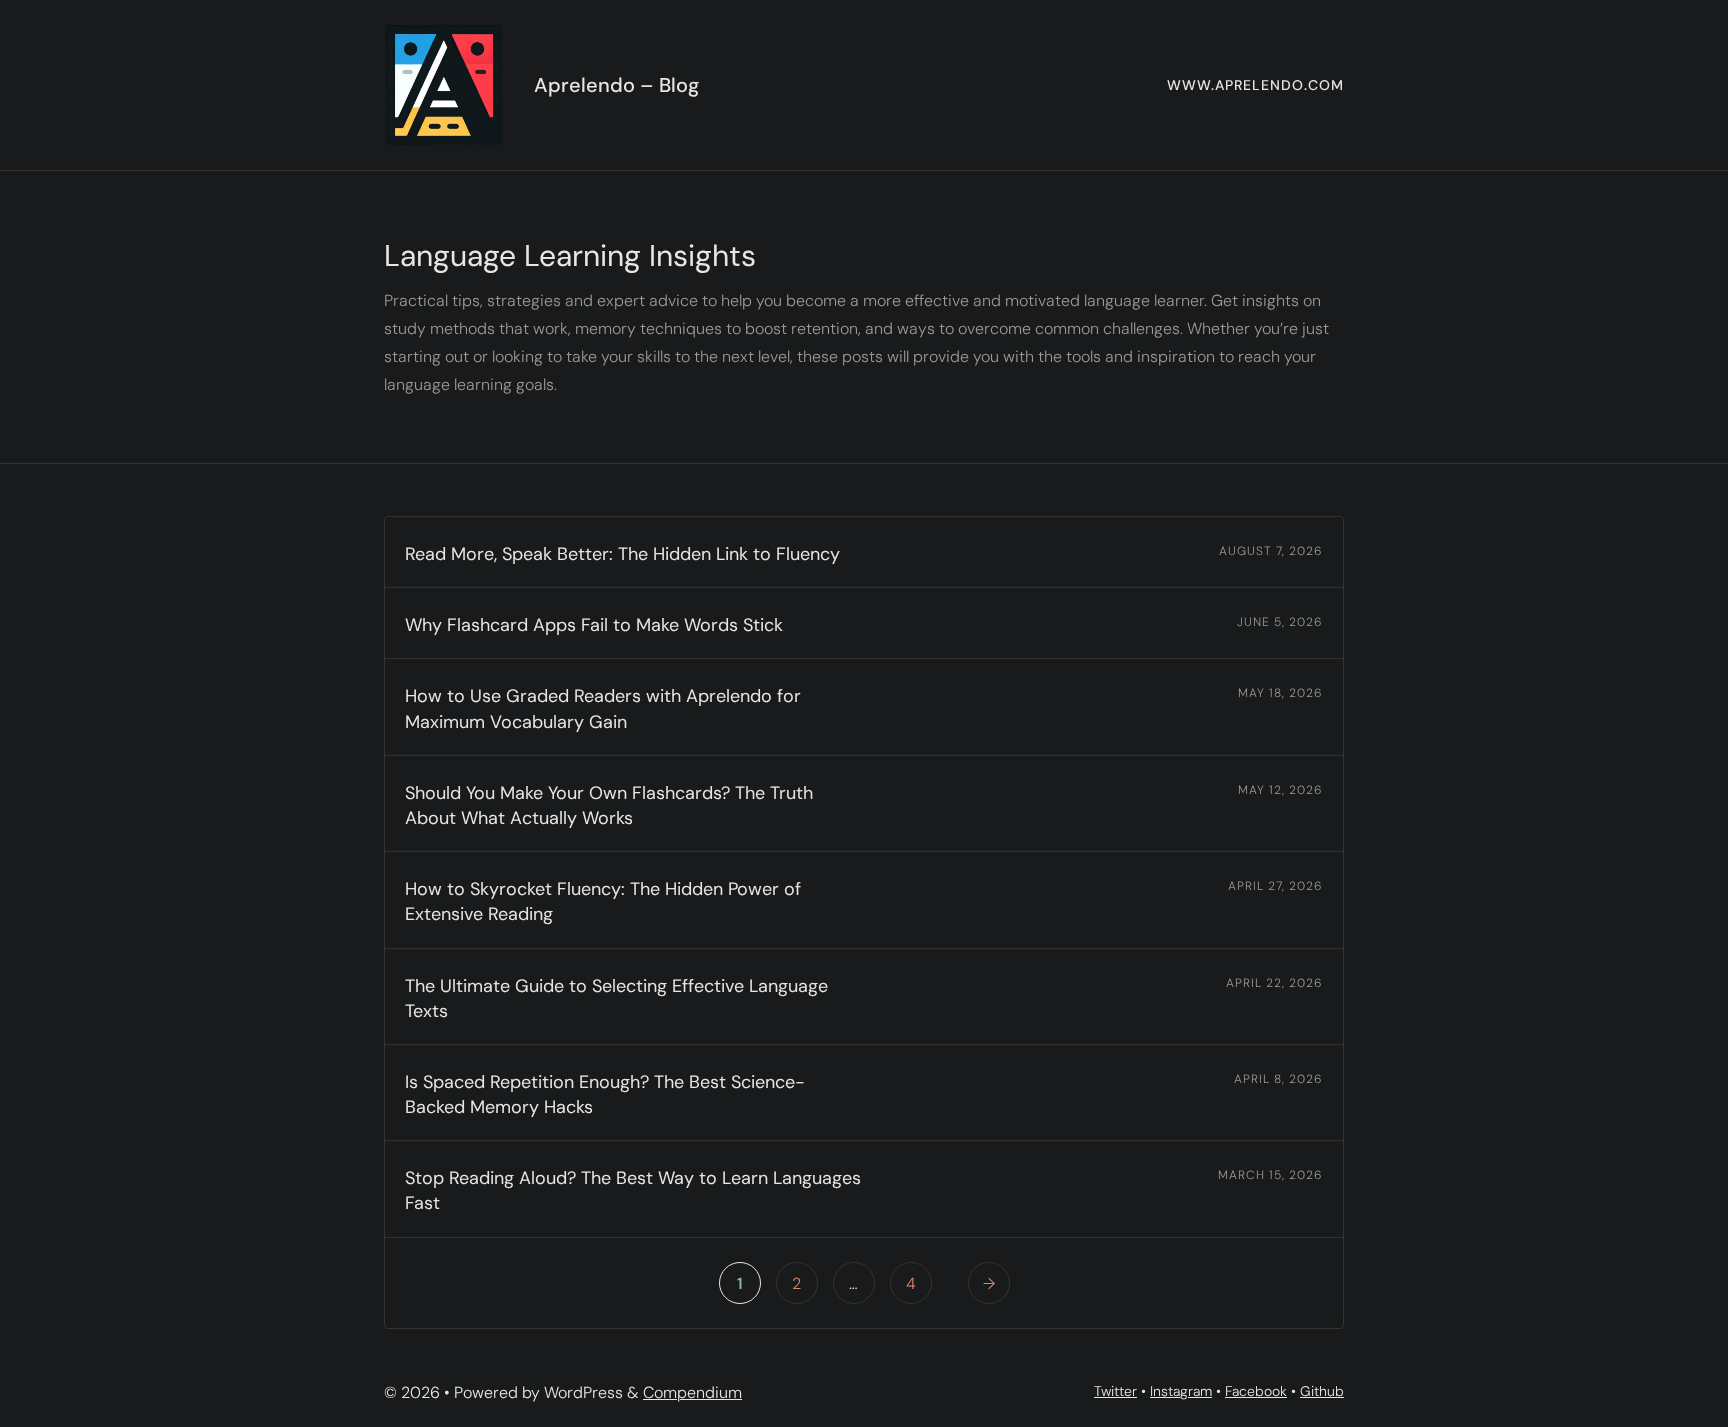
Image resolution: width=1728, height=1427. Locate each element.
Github (1322, 1391)
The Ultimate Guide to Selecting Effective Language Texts (616, 998)
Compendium (692, 1392)
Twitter (1115, 1391)
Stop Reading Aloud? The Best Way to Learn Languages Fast (633, 1190)
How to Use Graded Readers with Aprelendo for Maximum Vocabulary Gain (603, 708)
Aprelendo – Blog (616, 85)
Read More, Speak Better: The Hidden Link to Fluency (622, 554)
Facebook (1256, 1391)
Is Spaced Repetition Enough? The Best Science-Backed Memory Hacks (605, 1094)
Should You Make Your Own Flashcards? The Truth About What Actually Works (609, 805)
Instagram (1181, 1391)
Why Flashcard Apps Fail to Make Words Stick (594, 625)
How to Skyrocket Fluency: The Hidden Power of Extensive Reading (603, 901)
